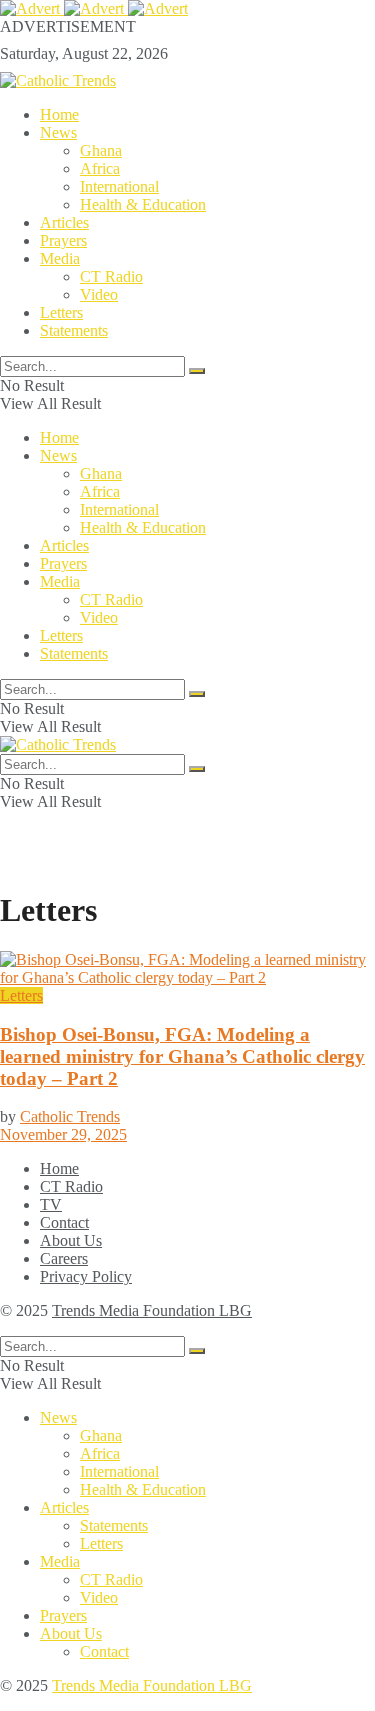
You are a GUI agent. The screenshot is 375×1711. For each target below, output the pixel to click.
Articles (64, 222)
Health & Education (143, 204)
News (58, 132)
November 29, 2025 (63, 1134)
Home (59, 114)
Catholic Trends (70, 1116)
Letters (61, 312)
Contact (64, 1222)
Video (99, 294)
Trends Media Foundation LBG (152, 1310)
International (119, 186)
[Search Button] (197, 371)
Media (60, 258)
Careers (64, 1258)
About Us (71, 1240)
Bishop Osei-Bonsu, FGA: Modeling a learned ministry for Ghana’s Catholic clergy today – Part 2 (182, 1056)
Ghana (101, 150)
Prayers (63, 240)
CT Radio (111, 276)
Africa (100, 168)
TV (51, 1204)
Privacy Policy (86, 1276)
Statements (74, 330)
